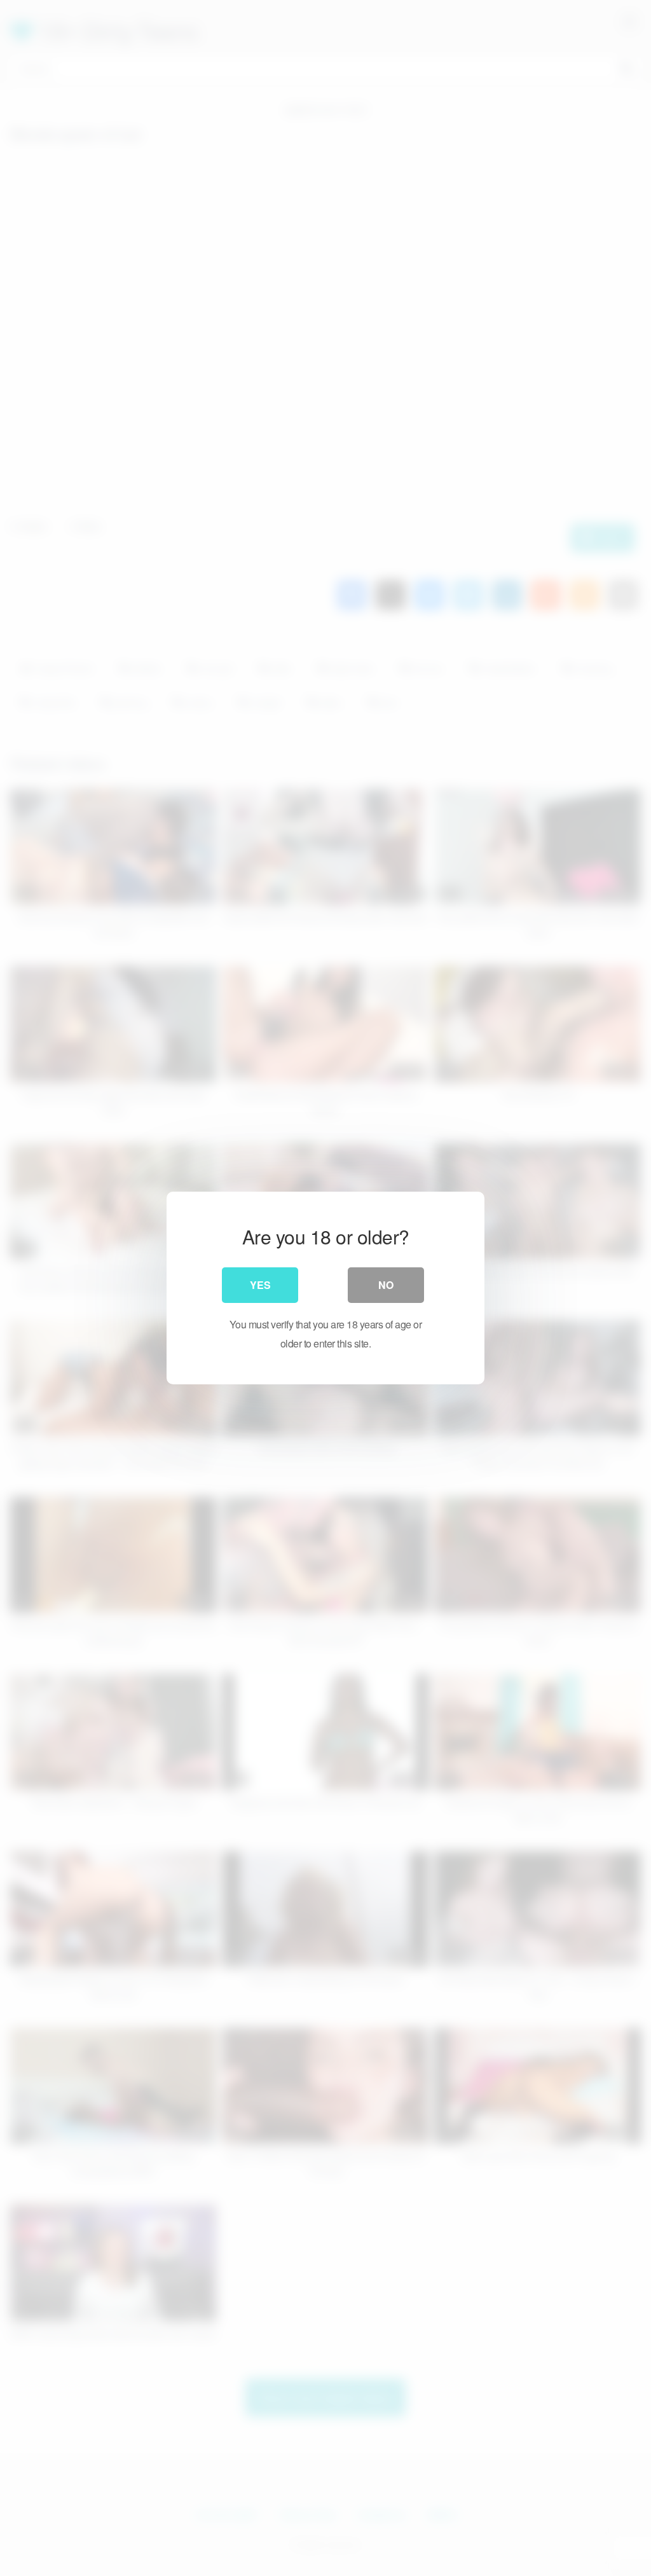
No (386, 1285)
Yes (260, 1285)
